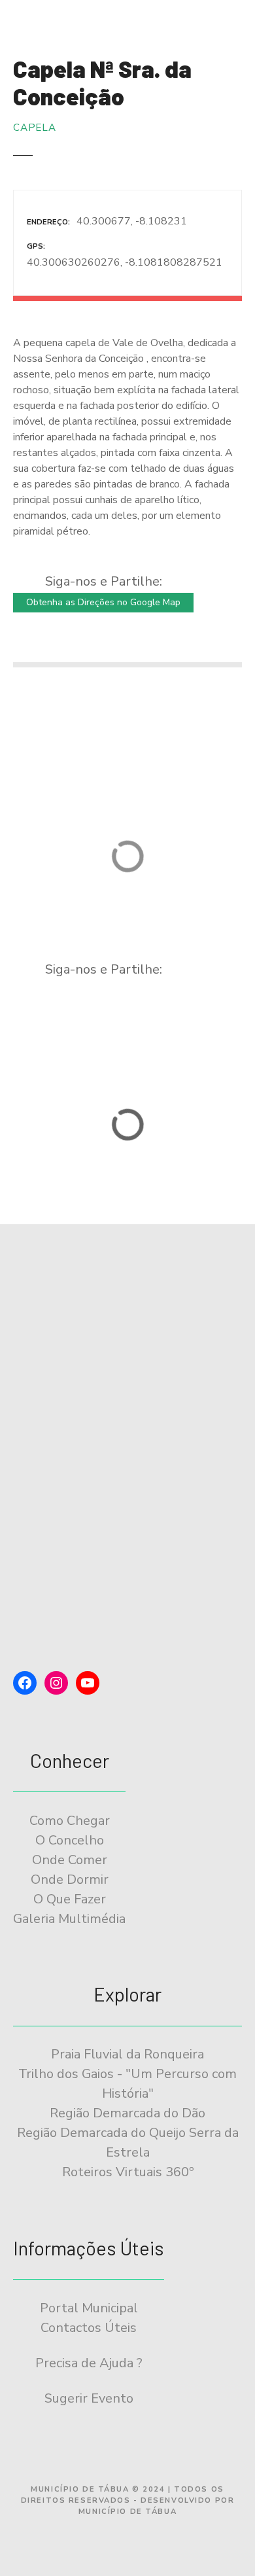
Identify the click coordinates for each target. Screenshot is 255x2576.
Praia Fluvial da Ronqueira (127, 2054)
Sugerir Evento (89, 2398)
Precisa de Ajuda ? (89, 2363)
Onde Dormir (70, 1879)
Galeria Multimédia (69, 1919)
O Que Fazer (70, 1899)
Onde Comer (70, 1860)
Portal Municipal (89, 2308)
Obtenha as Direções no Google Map (103, 602)
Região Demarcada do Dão (127, 2113)
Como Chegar (70, 1821)
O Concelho (70, 1840)
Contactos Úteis (89, 2328)
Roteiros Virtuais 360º (128, 2172)
